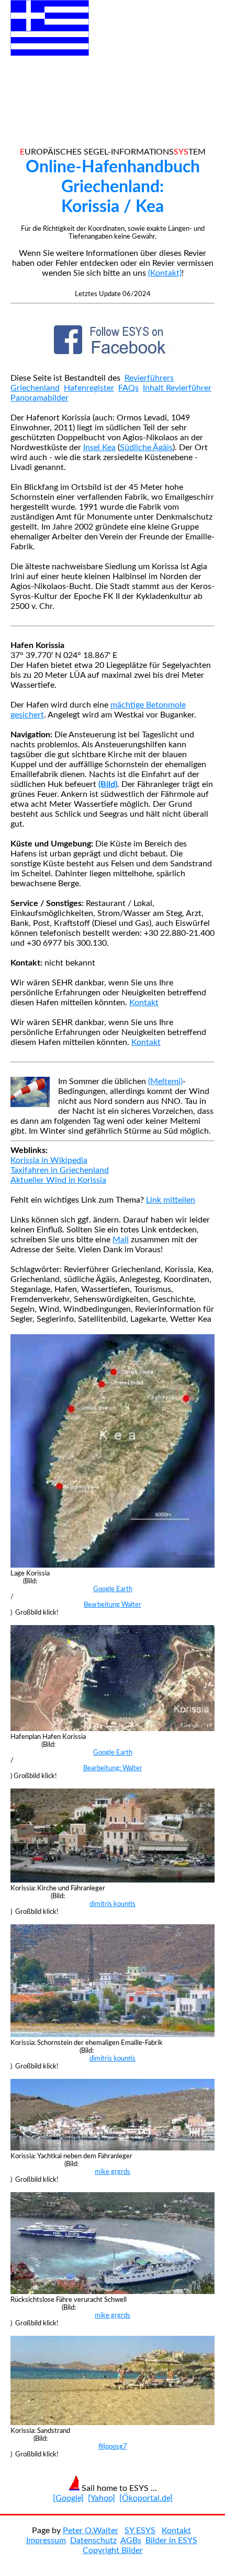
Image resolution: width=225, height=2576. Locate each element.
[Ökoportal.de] (146, 2498)
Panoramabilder (40, 398)
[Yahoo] (102, 2498)
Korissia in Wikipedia (49, 1160)
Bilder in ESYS (171, 2540)
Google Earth (113, 1589)
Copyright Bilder (113, 2550)
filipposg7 (113, 2446)
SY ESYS (140, 2531)
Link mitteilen (171, 1200)
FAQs (128, 388)
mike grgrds (113, 2172)
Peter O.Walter (91, 2531)
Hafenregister (89, 388)
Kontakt (144, 1003)
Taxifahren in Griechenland (60, 1170)
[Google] (68, 2498)
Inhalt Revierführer (177, 388)
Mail (121, 1240)
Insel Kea (99, 448)
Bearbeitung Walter (113, 1605)
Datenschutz (93, 2540)
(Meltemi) (165, 1081)
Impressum (46, 2540)
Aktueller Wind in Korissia (58, 1180)
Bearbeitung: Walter (113, 1768)
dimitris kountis (113, 1904)
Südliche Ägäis (146, 448)
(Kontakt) (165, 273)
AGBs (131, 2540)
